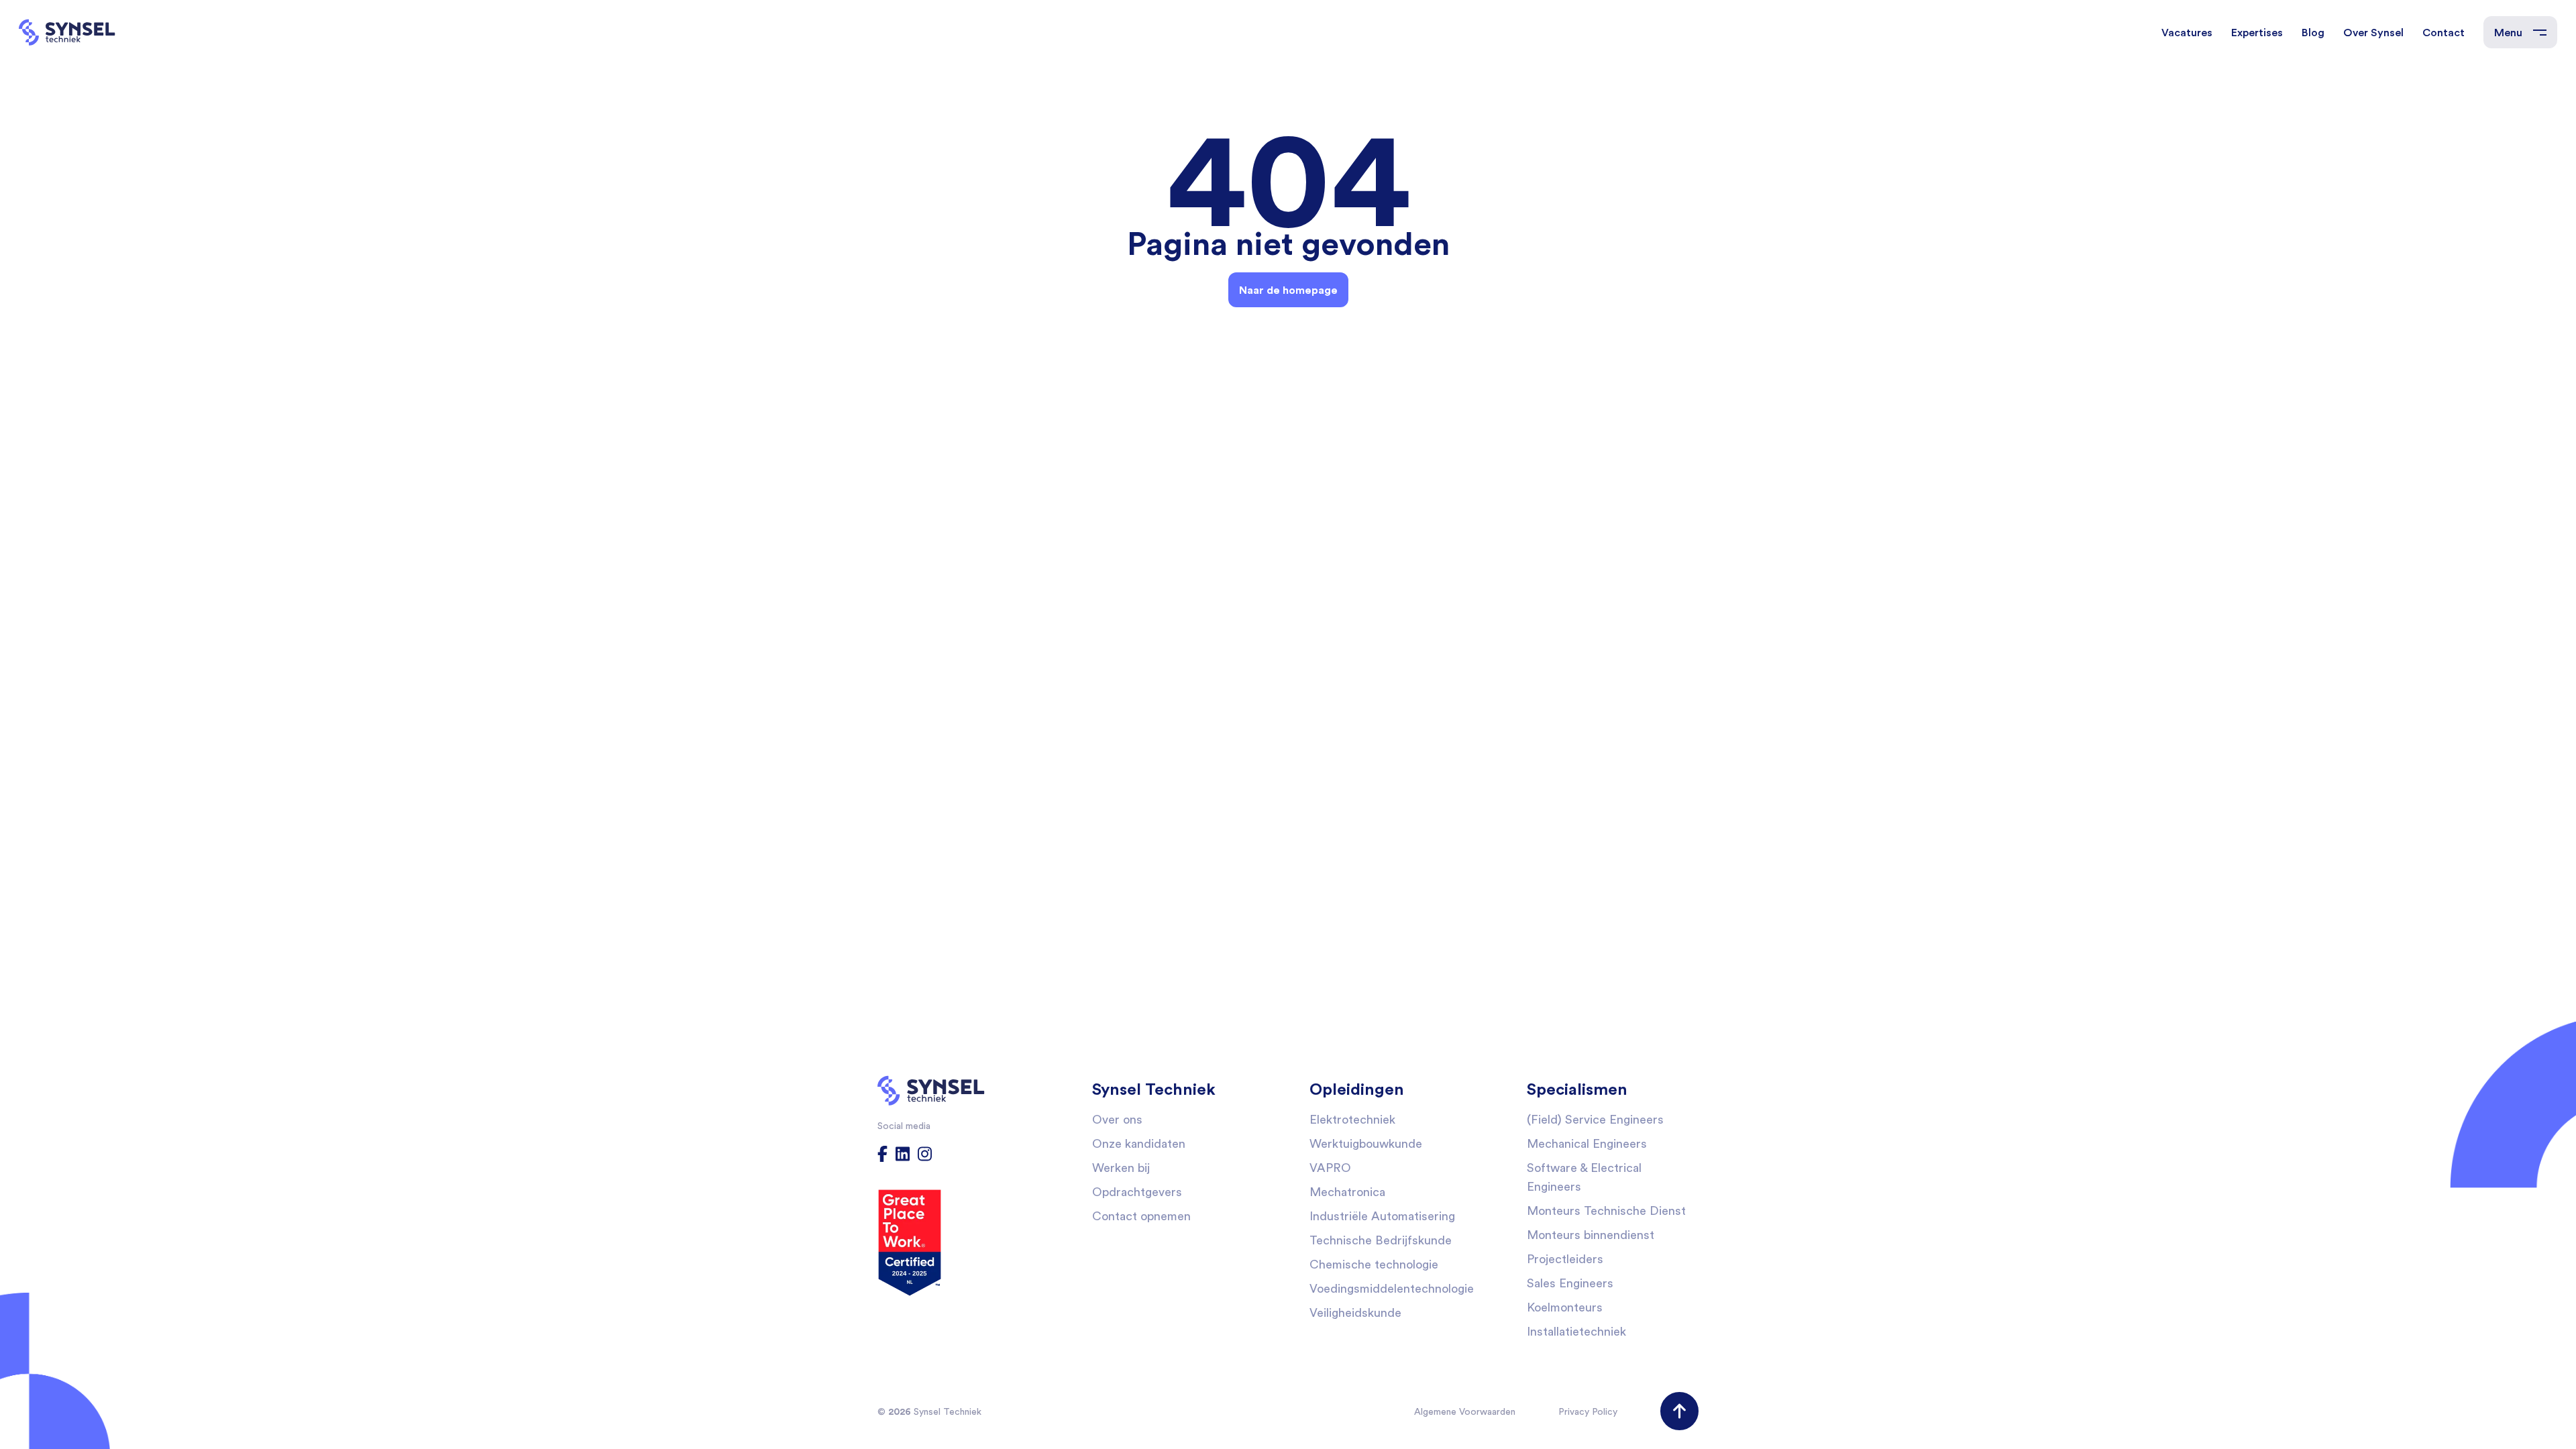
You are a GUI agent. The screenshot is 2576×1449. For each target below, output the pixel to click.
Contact (2444, 32)
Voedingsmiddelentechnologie (1392, 1288)
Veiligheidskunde (1355, 1312)
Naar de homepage (1288, 290)
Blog (2313, 32)
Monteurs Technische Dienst (1606, 1211)
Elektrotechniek (1352, 1119)
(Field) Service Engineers (1595, 1119)
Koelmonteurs (1565, 1307)
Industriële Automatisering (1382, 1216)
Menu (2508, 32)
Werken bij (1121, 1168)
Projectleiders (1565, 1259)
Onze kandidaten (1139, 1143)
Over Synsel (2373, 32)
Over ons (1117, 1119)
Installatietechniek (1576, 1331)
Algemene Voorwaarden (1465, 1411)
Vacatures (2187, 32)
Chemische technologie (1374, 1264)
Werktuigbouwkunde (1366, 1143)
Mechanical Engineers (1587, 1143)
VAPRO (1330, 1168)
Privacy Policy (1588, 1411)
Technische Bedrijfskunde (1381, 1240)
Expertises (2257, 32)
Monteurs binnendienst (1591, 1235)
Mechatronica (1347, 1192)
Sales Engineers (1570, 1283)
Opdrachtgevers (1137, 1192)
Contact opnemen (1141, 1216)
